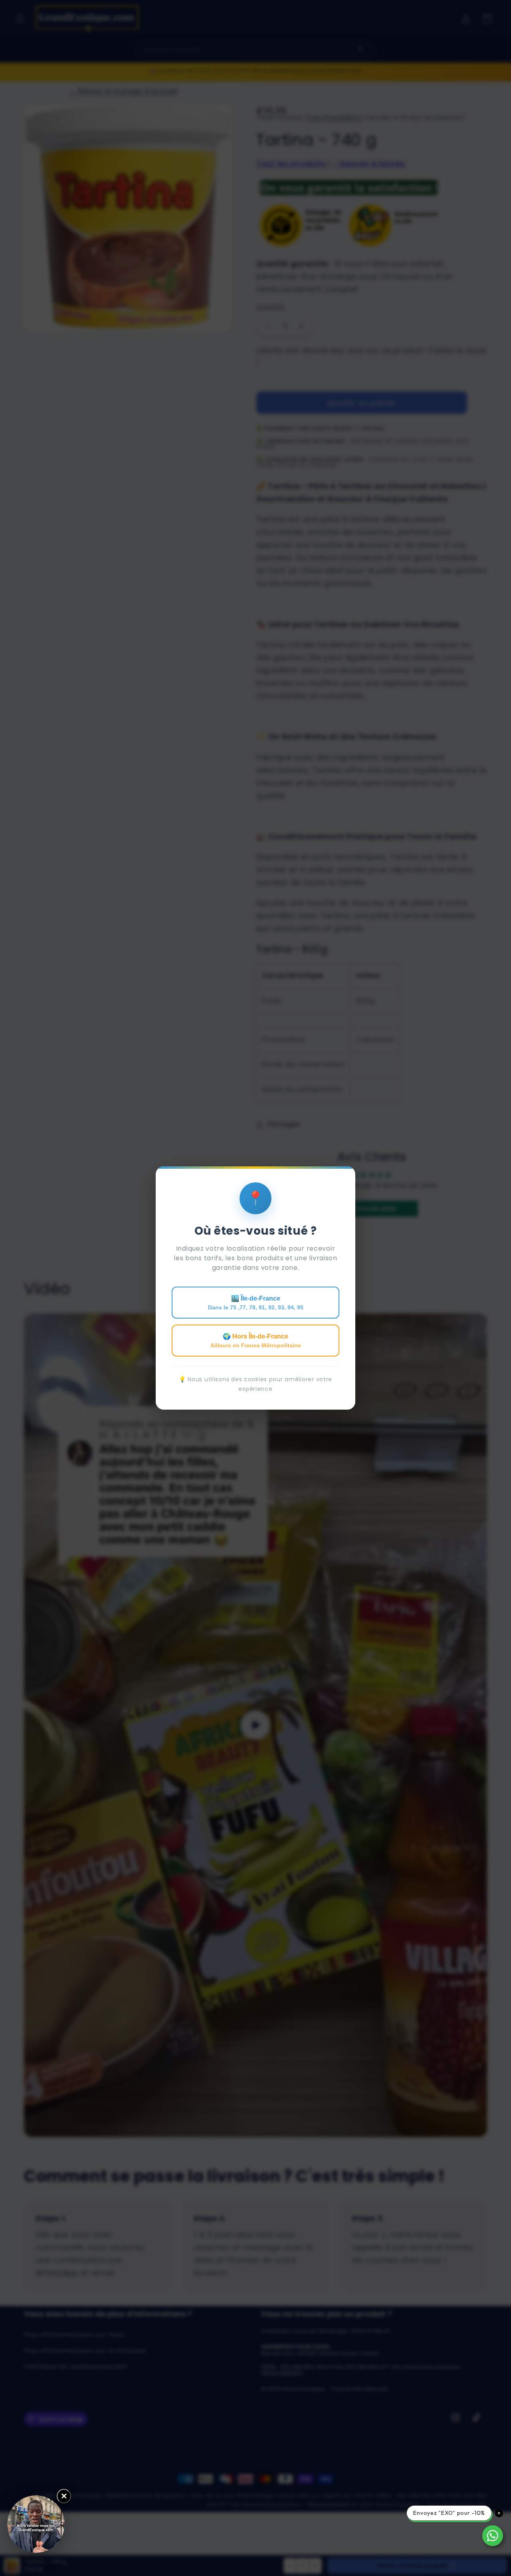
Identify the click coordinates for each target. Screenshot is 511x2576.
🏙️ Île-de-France (256, 1303)
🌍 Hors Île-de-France (256, 1341)
